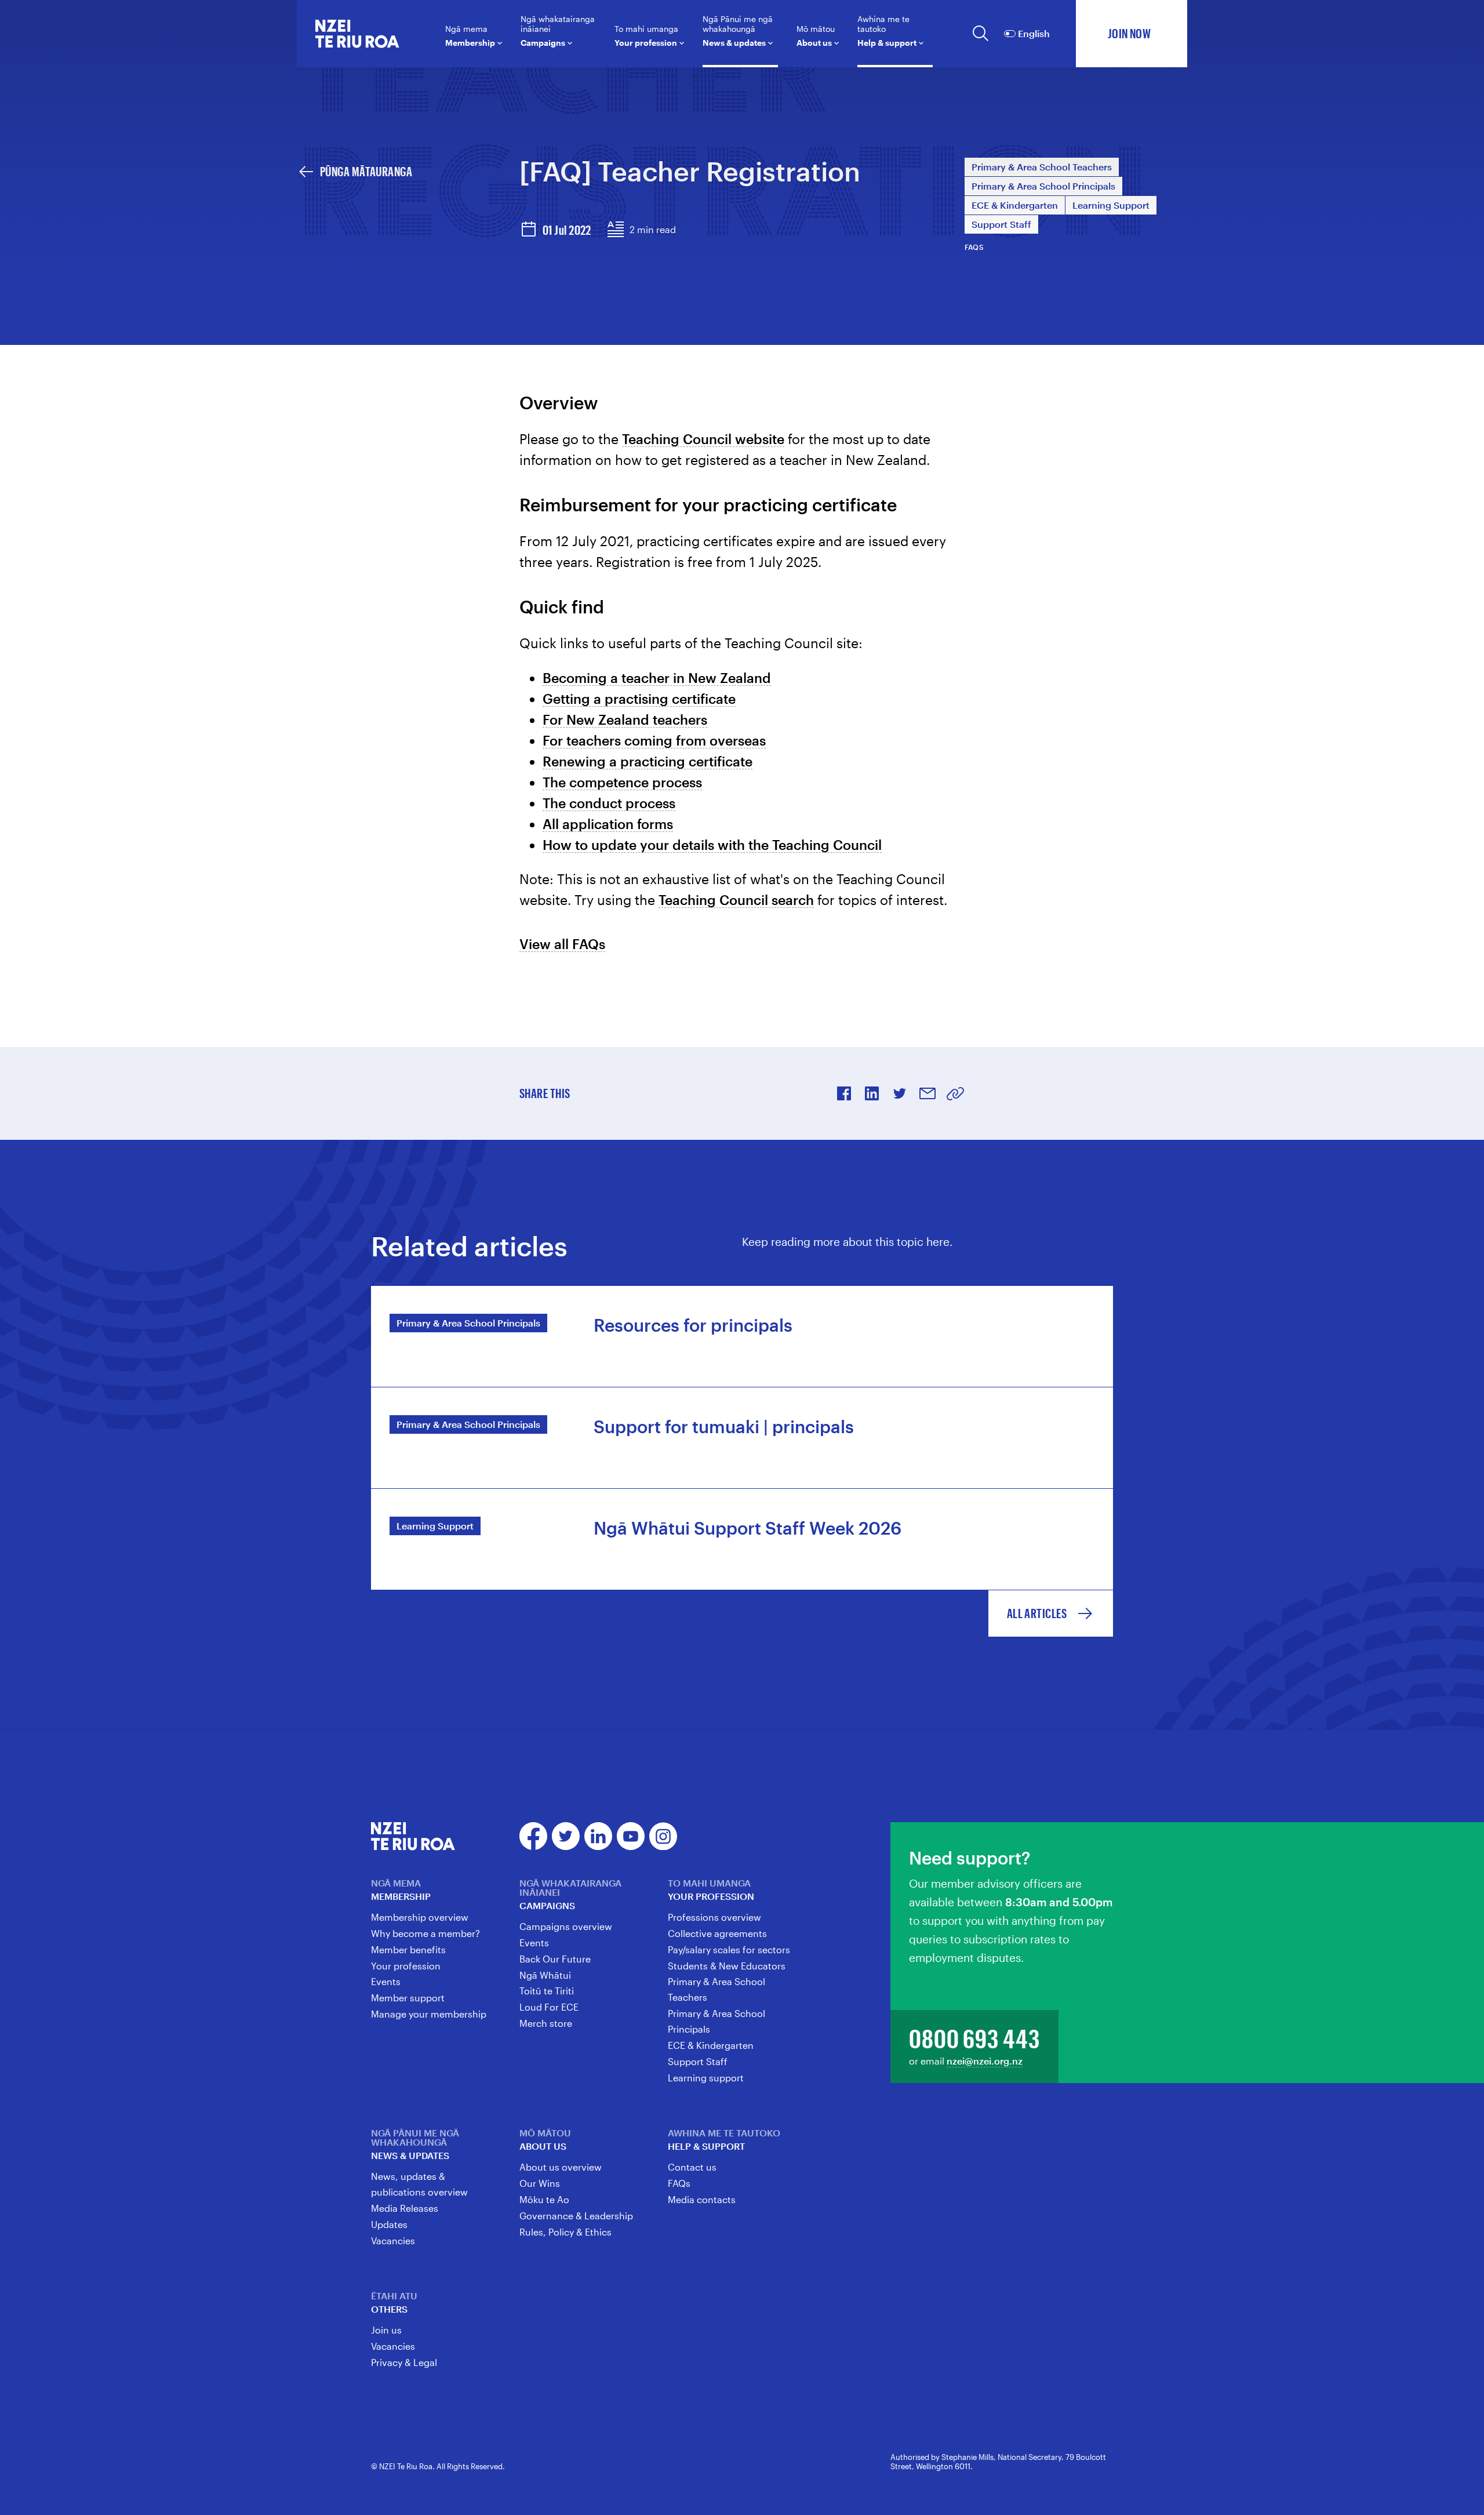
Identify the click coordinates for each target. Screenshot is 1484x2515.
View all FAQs (562, 944)
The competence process (622, 782)
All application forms (608, 824)
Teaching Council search (736, 899)
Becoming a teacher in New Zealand (657, 677)
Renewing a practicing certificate (648, 761)
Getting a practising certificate (639, 698)
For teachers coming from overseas (654, 740)
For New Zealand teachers (625, 719)
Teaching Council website (703, 439)
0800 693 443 (974, 2038)
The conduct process (609, 803)
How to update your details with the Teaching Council (712, 844)
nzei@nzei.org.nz (985, 2061)
